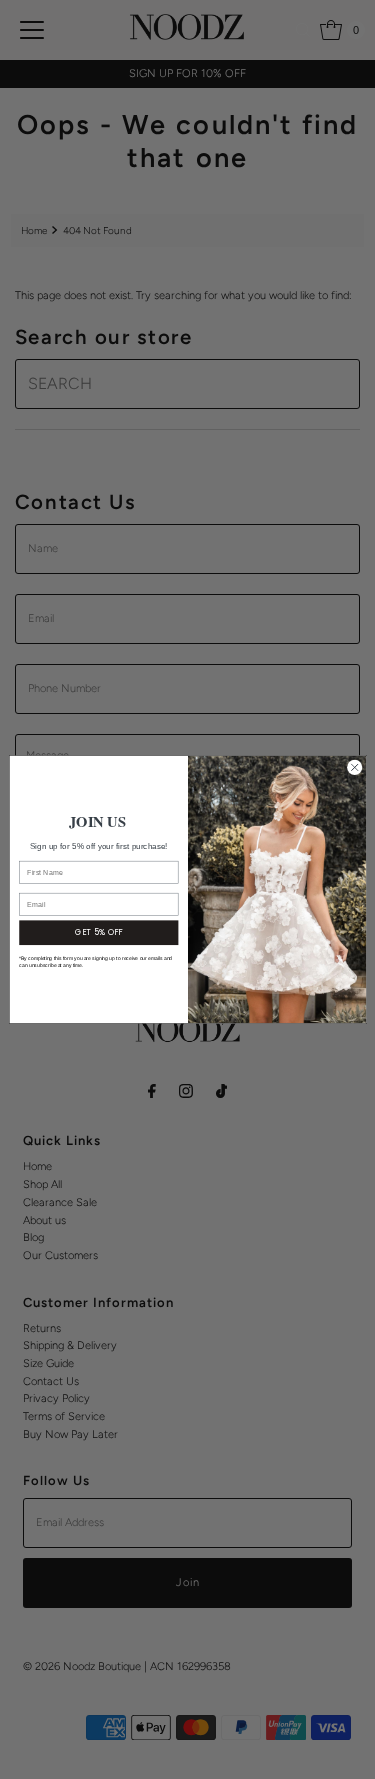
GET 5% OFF (98, 932)
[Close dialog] (354, 767)
